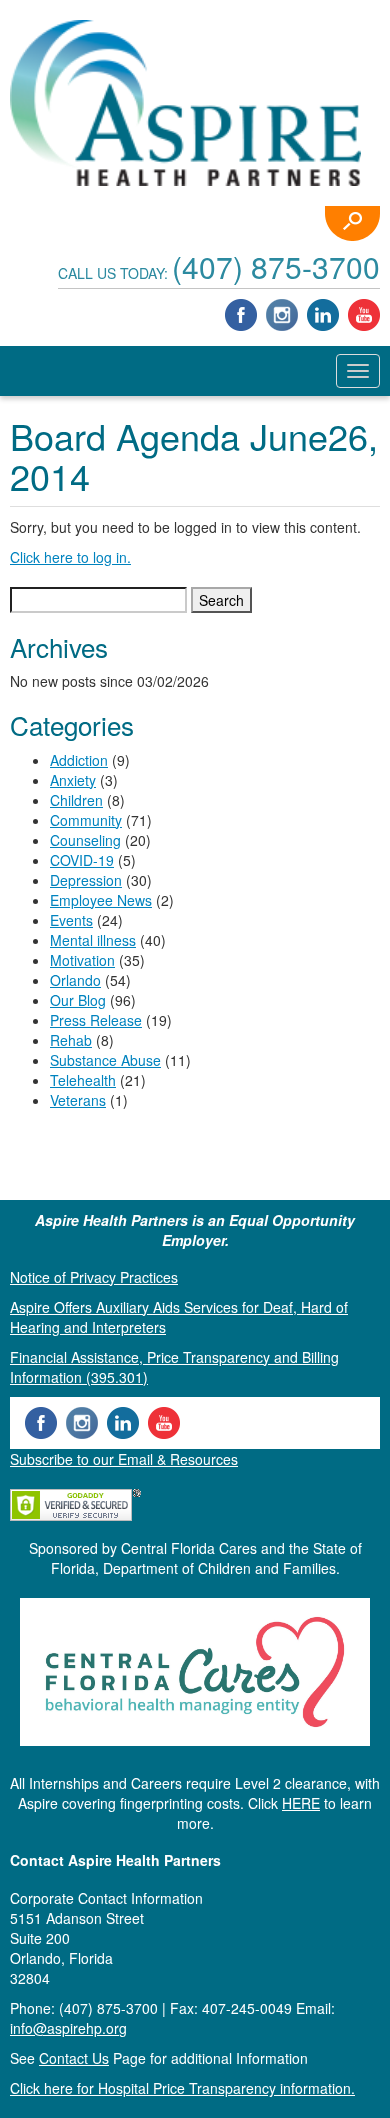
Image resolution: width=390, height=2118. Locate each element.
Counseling (85, 840)
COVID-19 (82, 860)
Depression (86, 880)
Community (86, 820)
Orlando (75, 980)
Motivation (82, 960)
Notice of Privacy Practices (94, 1277)
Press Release (96, 1020)
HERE (301, 1803)
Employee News (101, 900)
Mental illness (93, 940)
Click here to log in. (70, 557)
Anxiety (73, 780)
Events (71, 920)
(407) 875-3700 (276, 266)
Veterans (78, 1100)
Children (76, 800)
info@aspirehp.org (68, 2028)
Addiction (79, 760)
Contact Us (74, 2058)
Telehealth (83, 1080)
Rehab (71, 1040)
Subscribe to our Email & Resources (124, 1459)
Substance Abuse (105, 1060)
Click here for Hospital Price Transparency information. (182, 2088)
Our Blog (78, 1000)
